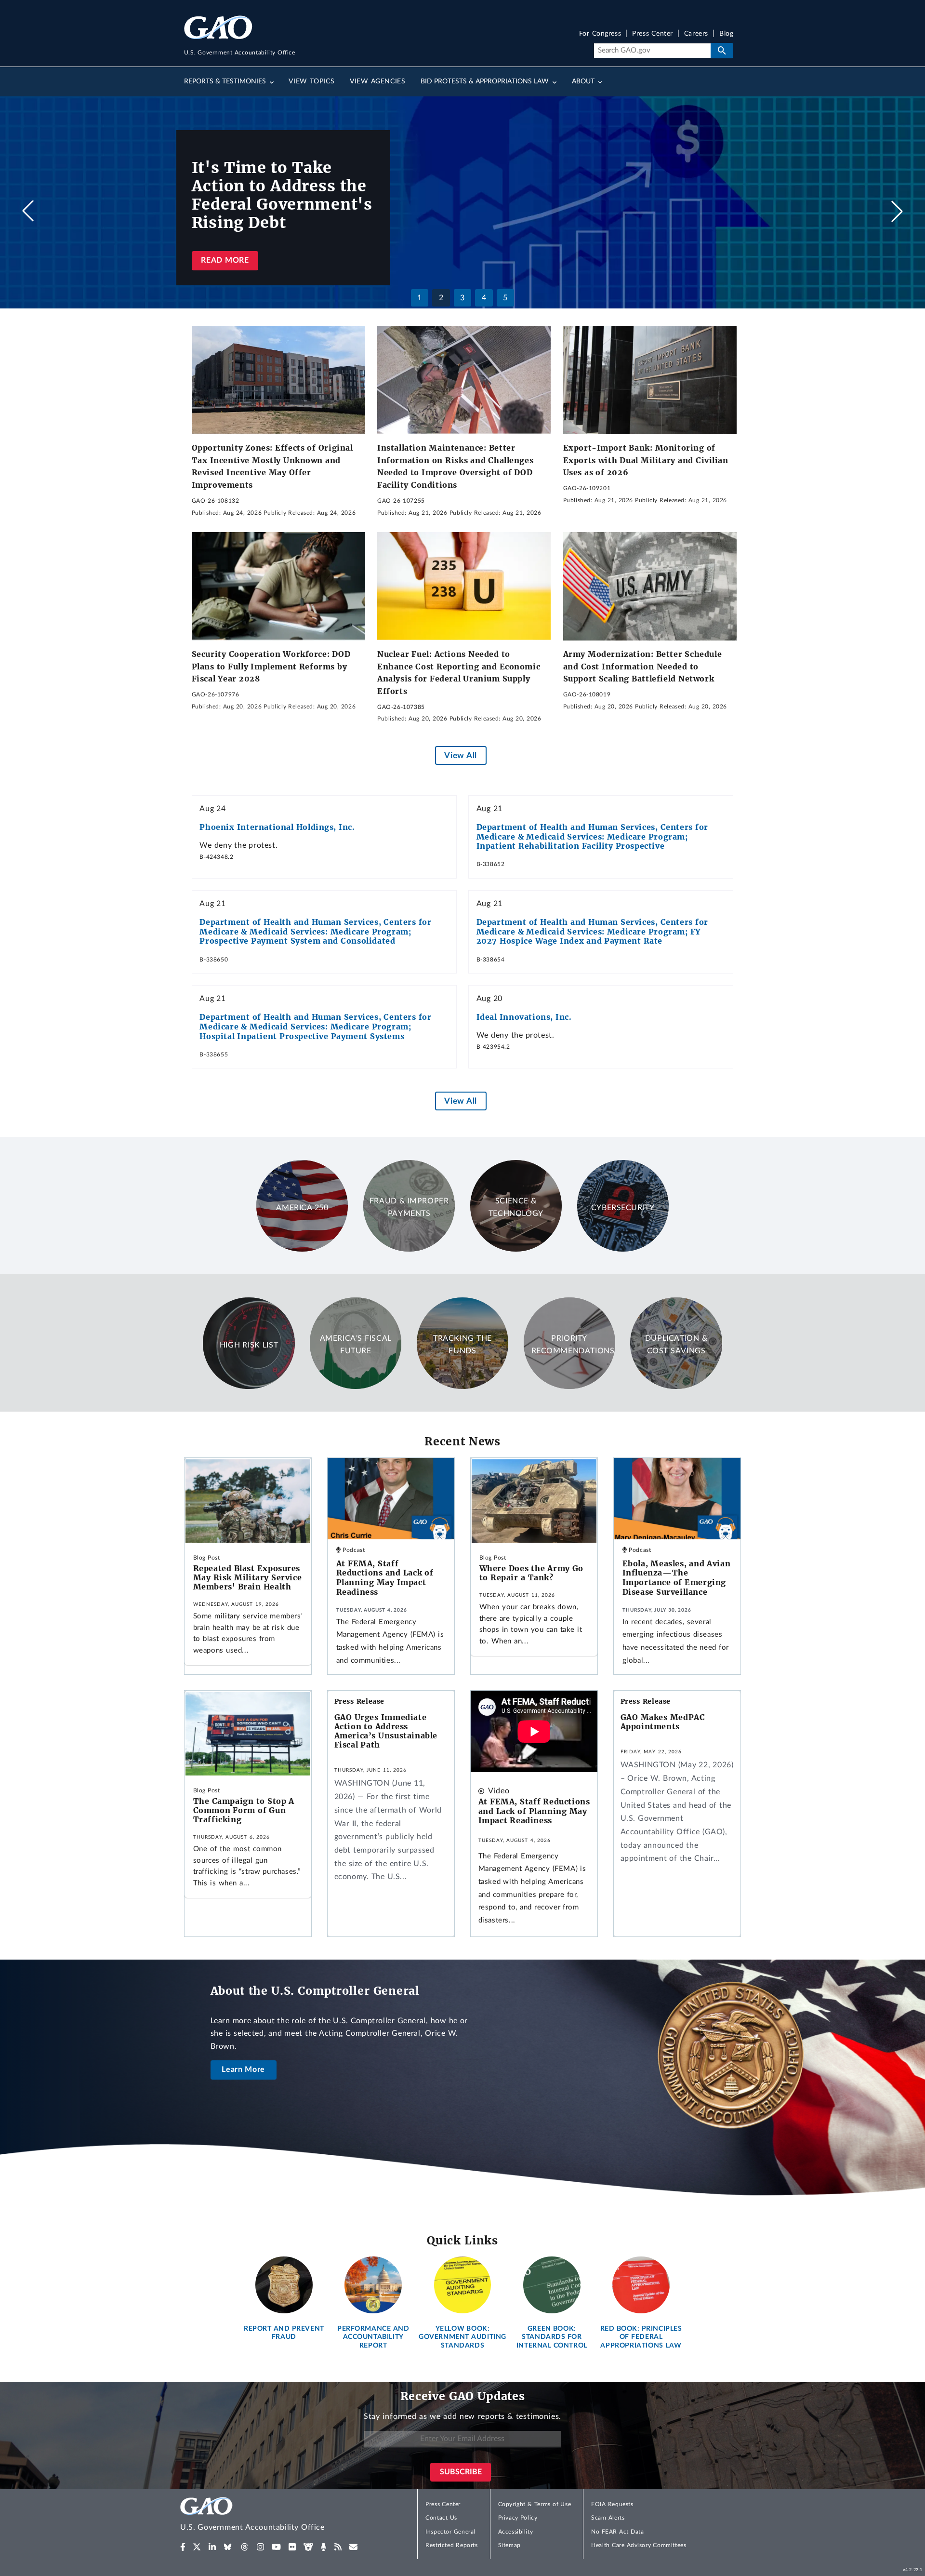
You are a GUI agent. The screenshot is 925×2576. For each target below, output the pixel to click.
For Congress (600, 34)
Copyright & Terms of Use (535, 2504)
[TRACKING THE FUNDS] (462, 1387)
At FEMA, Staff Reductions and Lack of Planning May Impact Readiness (385, 1578)
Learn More (243, 2069)
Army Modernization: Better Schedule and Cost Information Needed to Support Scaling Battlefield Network (643, 666)
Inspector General (450, 2532)
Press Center (653, 34)
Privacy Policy (518, 2518)
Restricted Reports (451, 2545)
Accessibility (516, 2532)
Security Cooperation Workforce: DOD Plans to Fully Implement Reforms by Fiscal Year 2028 (271, 666)
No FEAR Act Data (617, 2532)
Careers (696, 34)
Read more (225, 260)
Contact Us (441, 2518)
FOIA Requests (612, 2504)
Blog (726, 34)
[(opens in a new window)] (183, 2547)
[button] (897, 211)
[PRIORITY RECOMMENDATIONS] (569, 1387)
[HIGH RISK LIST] (249, 1387)
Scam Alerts (608, 2518)
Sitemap (509, 2545)
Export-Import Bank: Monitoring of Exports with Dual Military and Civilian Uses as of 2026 (646, 460)
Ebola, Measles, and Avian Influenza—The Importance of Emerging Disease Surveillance (677, 1578)
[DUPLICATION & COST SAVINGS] (676, 1387)
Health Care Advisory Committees (639, 2545)
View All (460, 755)
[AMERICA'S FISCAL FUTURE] (356, 1387)
